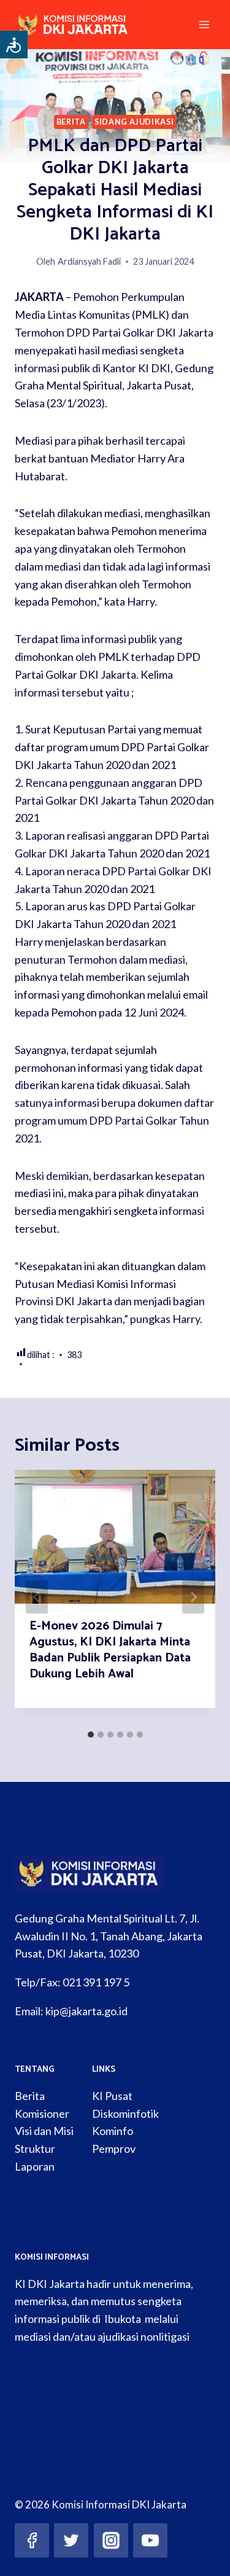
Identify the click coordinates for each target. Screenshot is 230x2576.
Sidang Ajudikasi (134, 122)
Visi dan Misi (44, 2131)
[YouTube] (150, 2540)
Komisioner (42, 2113)
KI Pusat (112, 2096)
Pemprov (114, 2149)
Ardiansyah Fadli (89, 261)
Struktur (35, 2149)
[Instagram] (111, 2540)
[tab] (91, 1735)
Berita (71, 122)
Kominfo (113, 2131)
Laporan (35, 2166)
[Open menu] (204, 24)
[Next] (193, 1597)
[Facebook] (32, 2540)
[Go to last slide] (37, 1597)
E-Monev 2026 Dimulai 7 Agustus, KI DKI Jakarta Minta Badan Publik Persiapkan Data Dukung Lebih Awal (110, 1650)
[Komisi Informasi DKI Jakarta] (79, 25)
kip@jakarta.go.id (86, 2011)
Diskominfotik (125, 2113)
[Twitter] (71, 2540)
